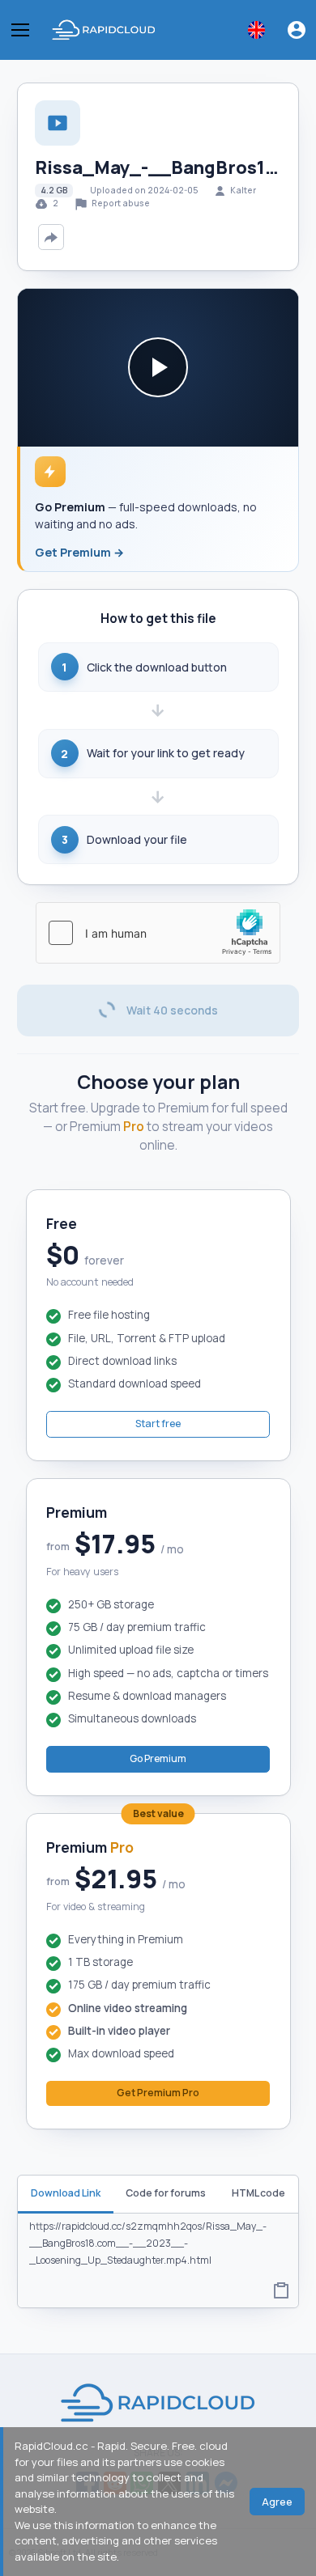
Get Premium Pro (158, 2093)
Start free (158, 1424)
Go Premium (158, 1758)
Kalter (243, 190)
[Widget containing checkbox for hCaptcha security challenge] (158, 933)
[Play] (158, 367)
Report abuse (120, 203)
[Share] (51, 237)
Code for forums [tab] (166, 2193)
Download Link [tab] (66, 2193)
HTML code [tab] (258, 2193)
